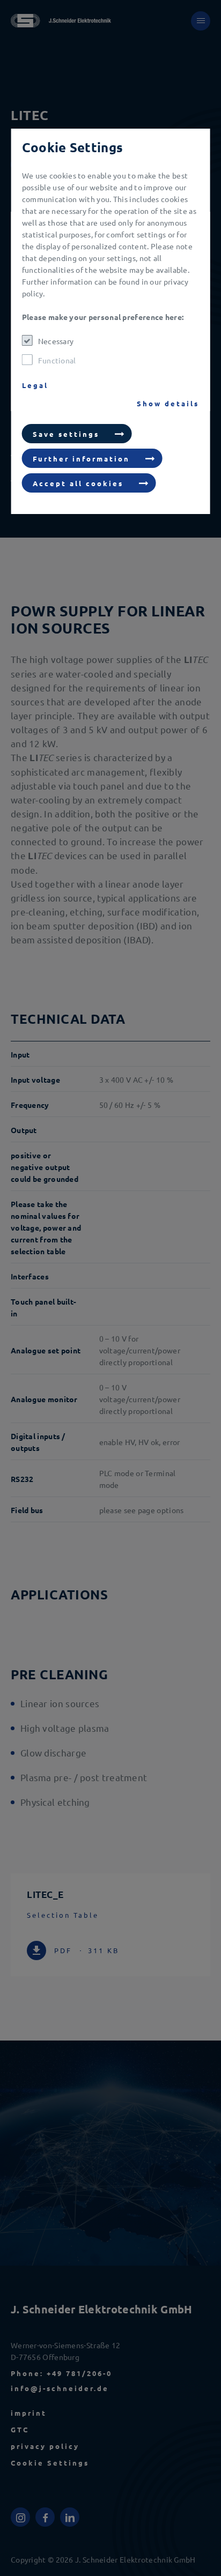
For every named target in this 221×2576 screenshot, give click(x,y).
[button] (77, 434)
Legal (35, 385)
